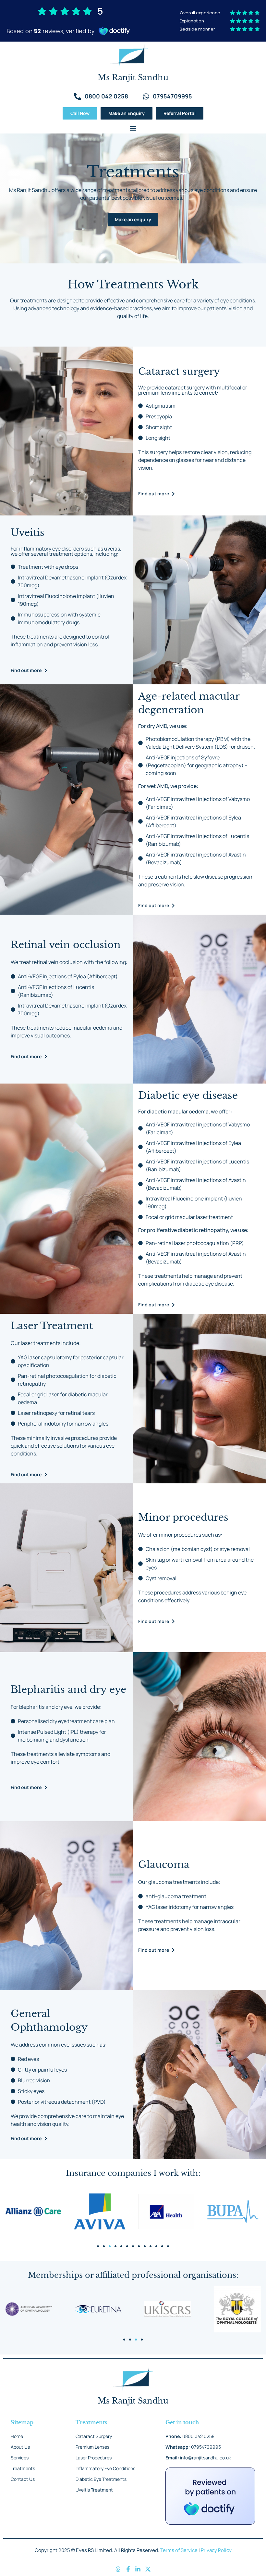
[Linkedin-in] (138, 2570)
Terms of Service (179, 2550)
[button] (133, 128)
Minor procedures (183, 1517)
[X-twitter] (148, 2570)
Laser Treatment (52, 1326)
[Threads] (118, 2570)
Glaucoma (164, 1865)
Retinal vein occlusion (66, 945)
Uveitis (28, 533)
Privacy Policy (216, 2550)
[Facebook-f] (128, 2570)
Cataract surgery (179, 371)
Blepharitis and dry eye (68, 1689)
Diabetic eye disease (188, 1095)
